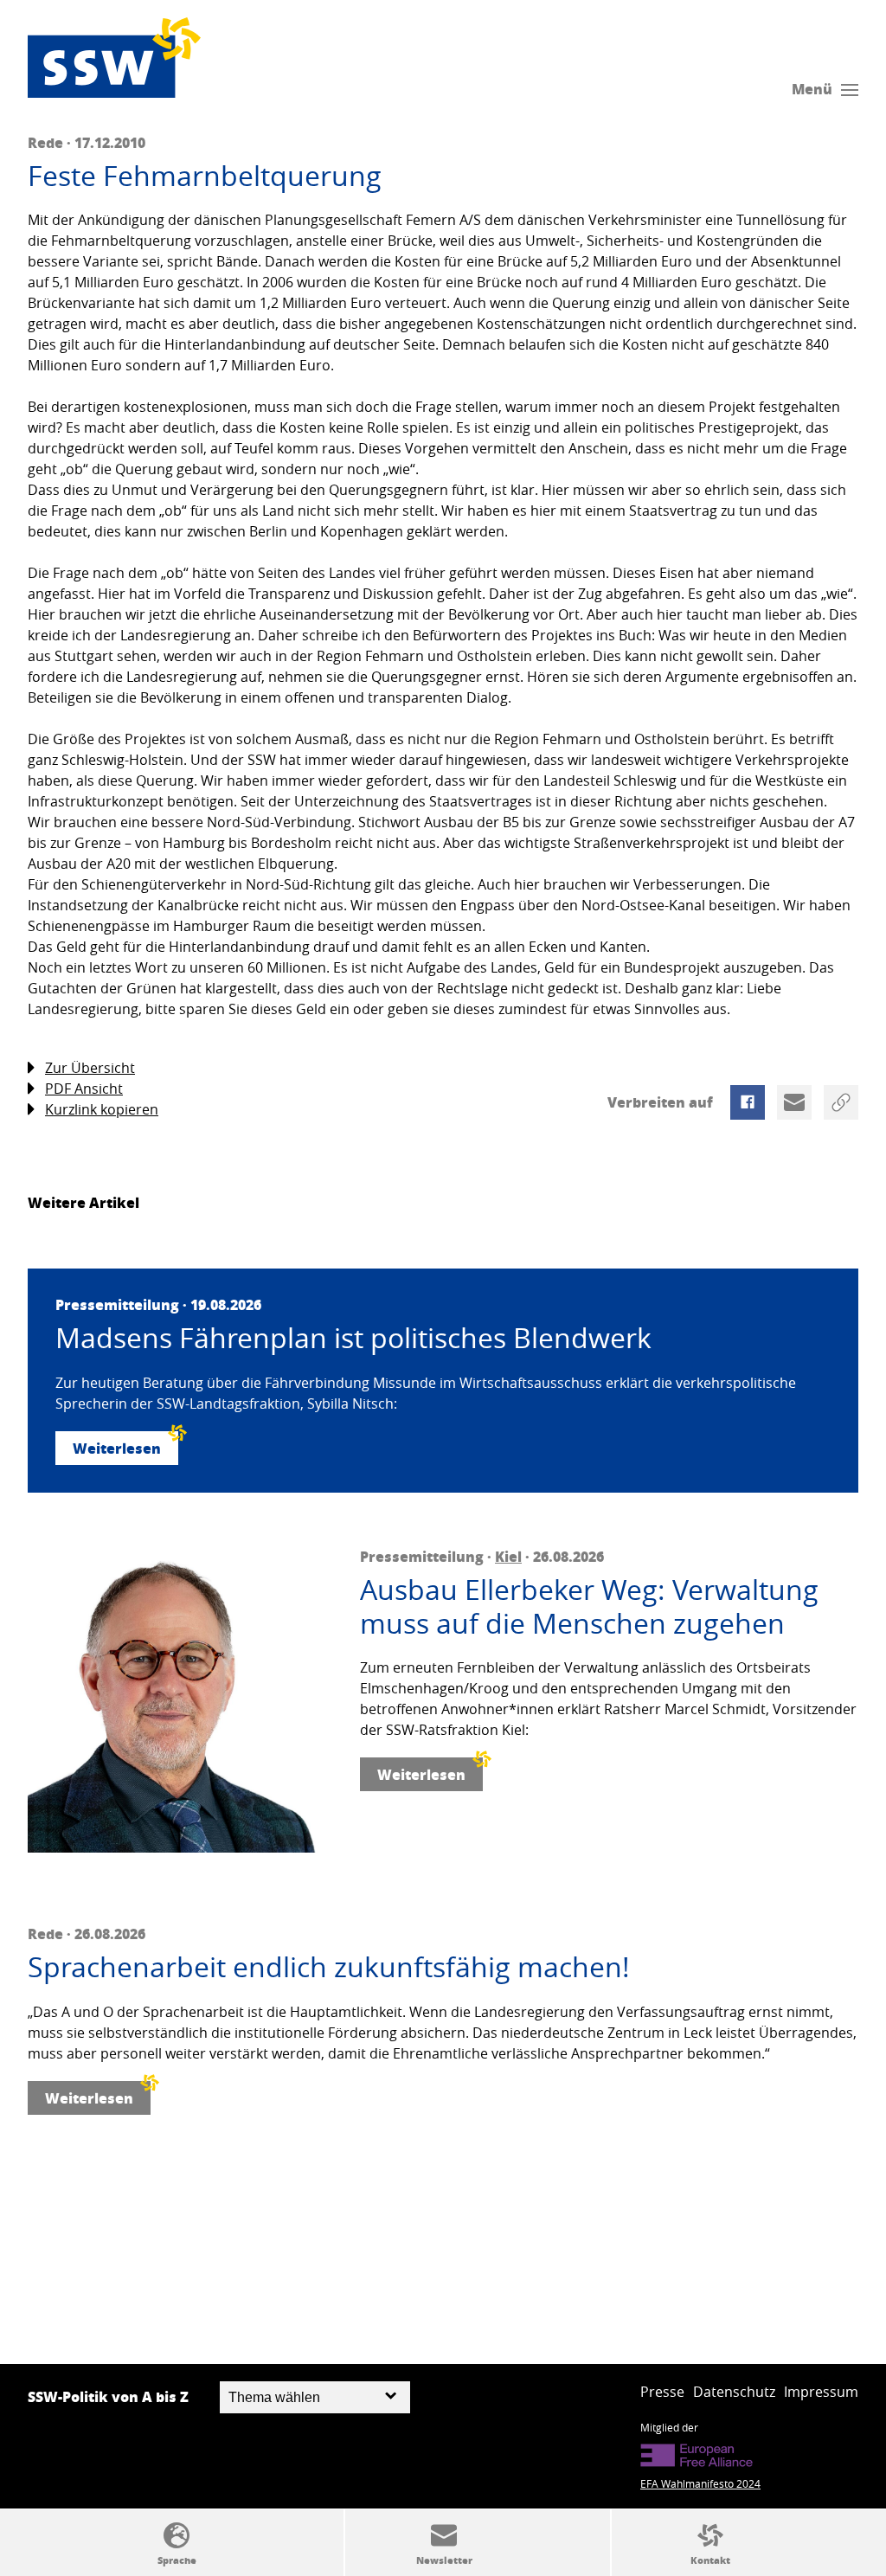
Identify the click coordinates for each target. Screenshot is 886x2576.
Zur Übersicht (90, 1068)
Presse (662, 2392)
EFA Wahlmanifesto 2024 (700, 2483)
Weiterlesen (117, 1448)
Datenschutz (734, 2392)
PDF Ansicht (84, 1089)
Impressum (821, 2392)
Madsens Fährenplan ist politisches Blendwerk (353, 1338)
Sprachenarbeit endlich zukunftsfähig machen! (329, 1967)
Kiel (508, 1556)
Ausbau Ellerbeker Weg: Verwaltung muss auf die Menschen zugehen (589, 1606)
